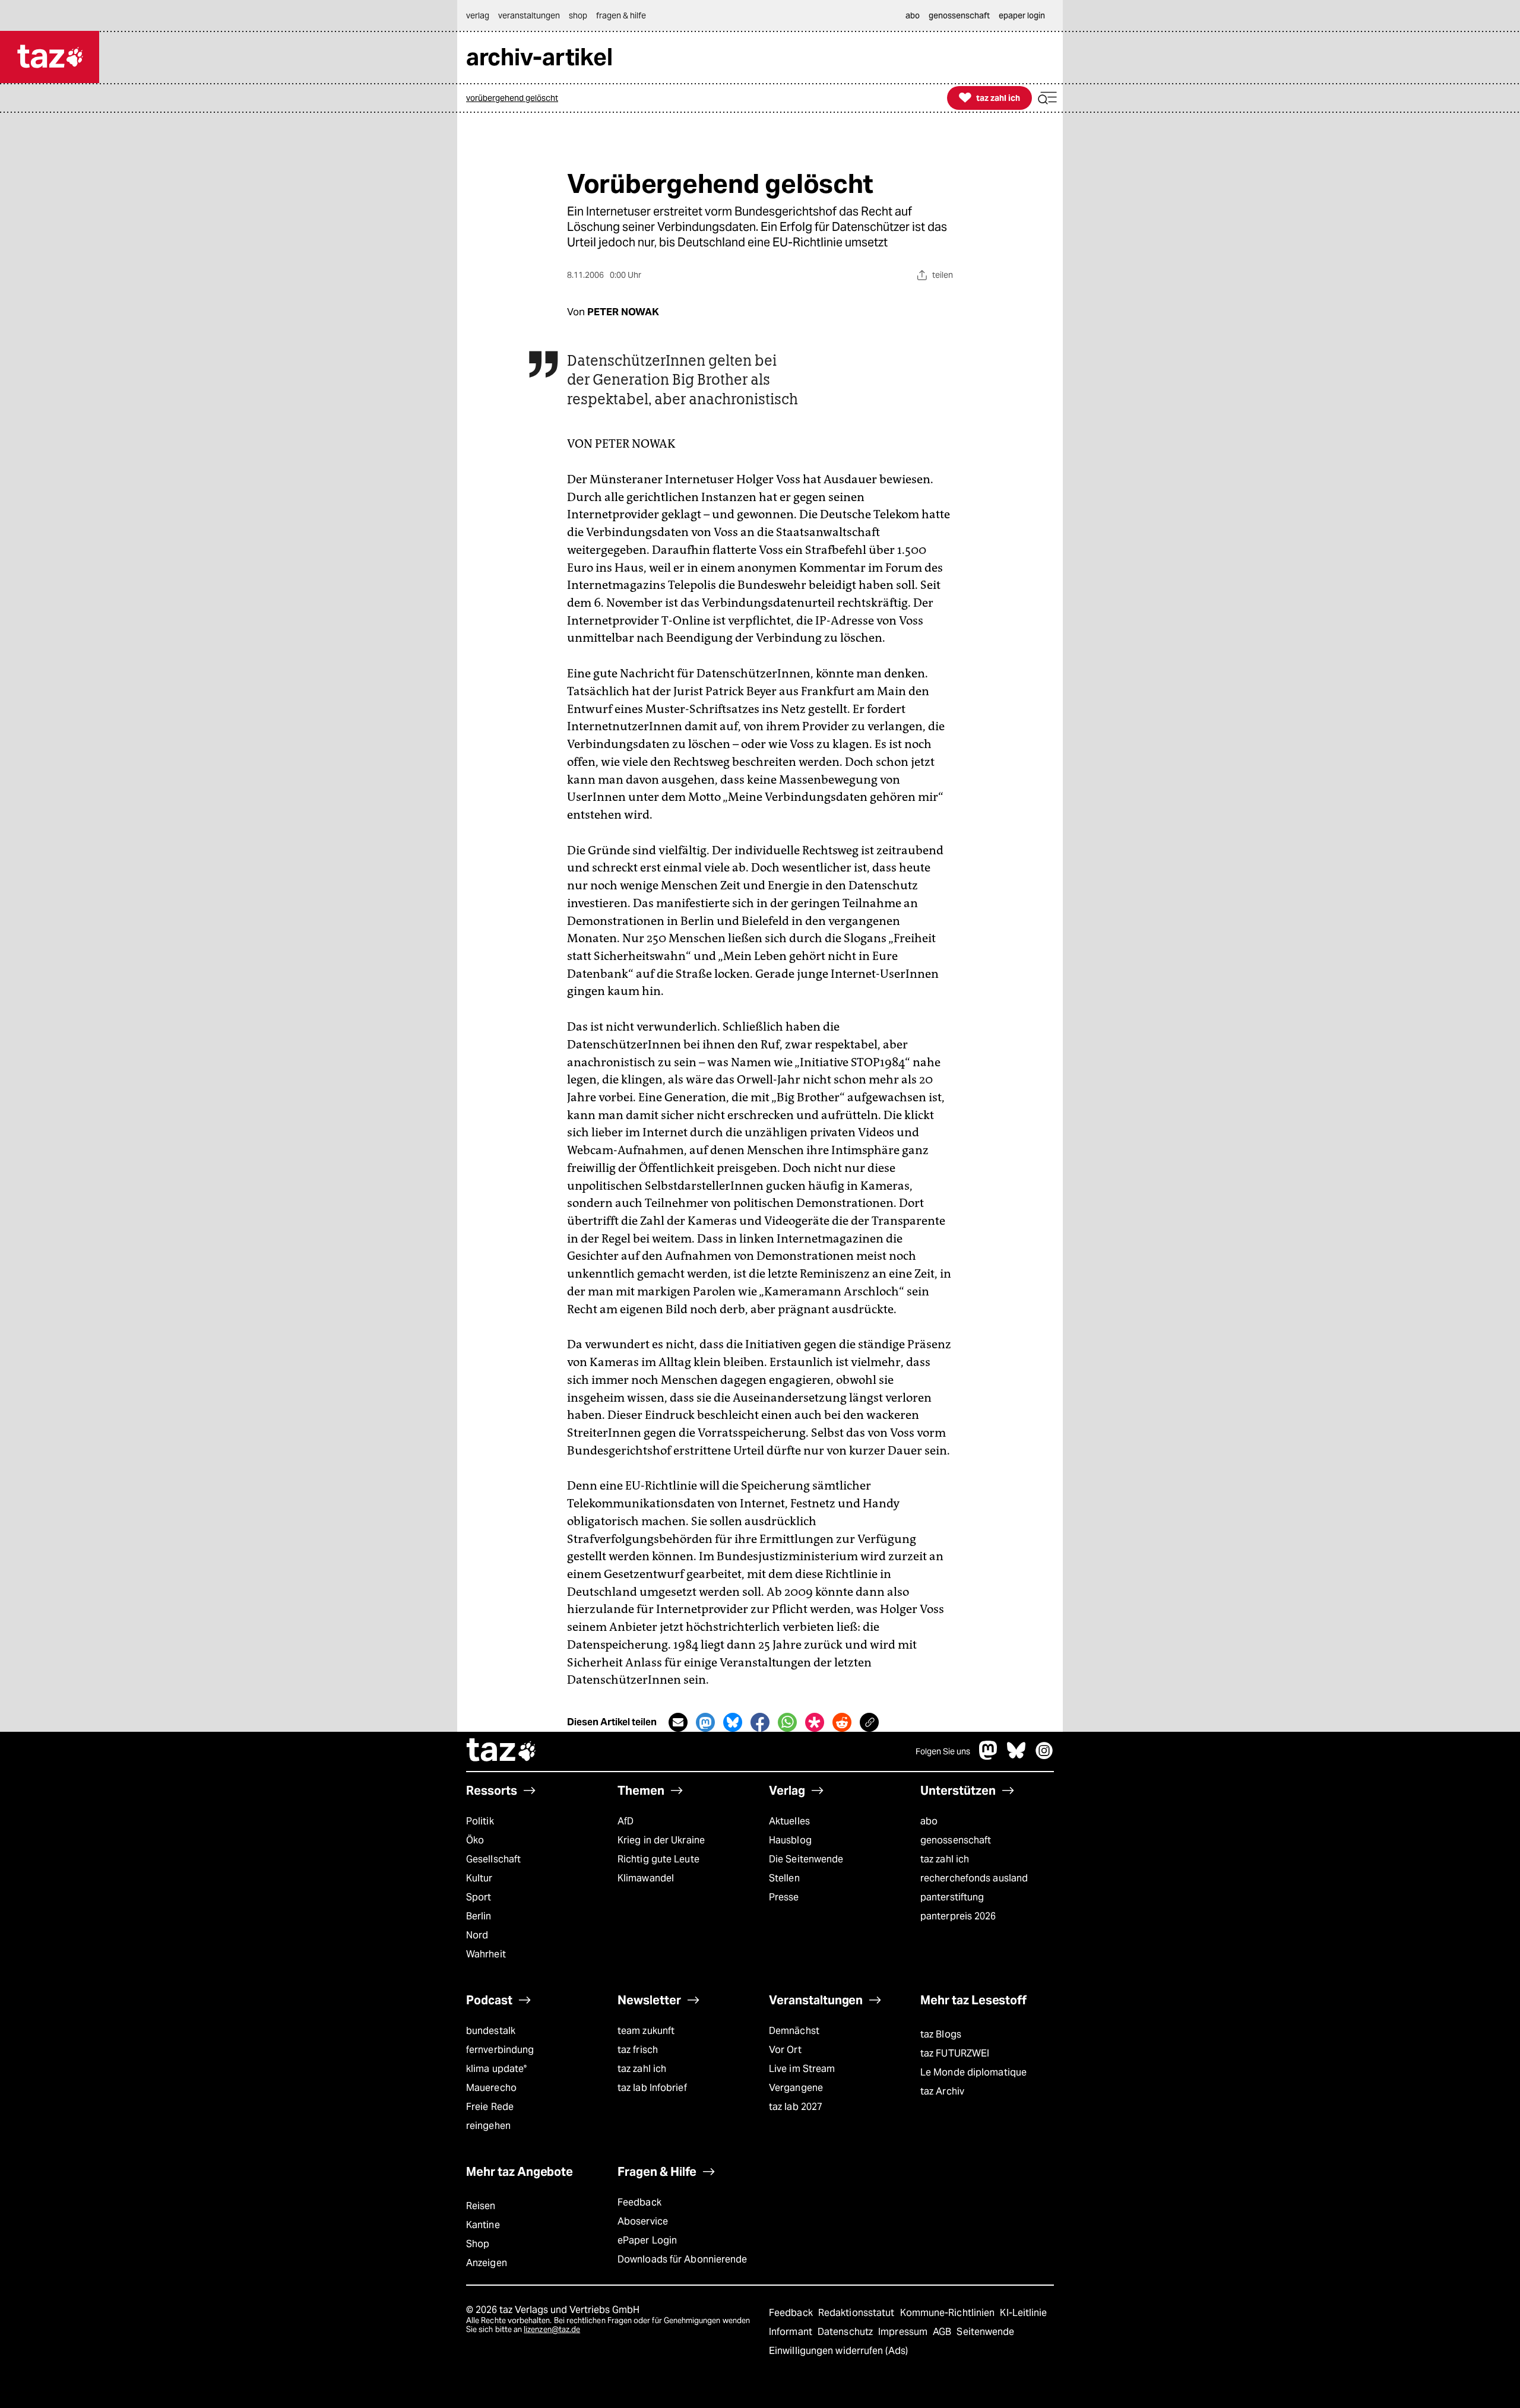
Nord (477, 1935)
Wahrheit (486, 1954)
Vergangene (796, 2088)
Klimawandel (646, 1878)
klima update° (496, 2069)
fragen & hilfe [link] (621, 15)
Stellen (784, 1878)
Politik (480, 1821)
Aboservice (643, 2221)
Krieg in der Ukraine (661, 1840)
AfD (626, 1821)
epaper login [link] (1022, 15)
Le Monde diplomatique (973, 2072)
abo (929, 1821)
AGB (943, 2332)
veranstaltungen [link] (529, 15)
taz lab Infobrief (652, 2088)
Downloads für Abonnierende (683, 2259)
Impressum (904, 2332)
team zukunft (646, 2031)
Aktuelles (789, 1821)
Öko (475, 1840)
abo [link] (913, 15)
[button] (1047, 98)
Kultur (479, 1878)
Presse (784, 1897)
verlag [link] (478, 15)
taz (502, 1751)
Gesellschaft (493, 1859)
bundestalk (491, 2031)
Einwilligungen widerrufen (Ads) (838, 2351)
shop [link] (578, 15)
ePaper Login (647, 2240)
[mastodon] (989, 1756)
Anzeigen (487, 2263)
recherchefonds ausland (974, 1878)
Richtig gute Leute (658, 1859)
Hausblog (790, 1840)
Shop (478, 2244)
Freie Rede (490, 2107)
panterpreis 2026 (958, 1916)
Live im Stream (802, 2069)
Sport (479, 1897)
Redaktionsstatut (858, 2313)
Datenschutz (846, 2332)
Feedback (639, 2202)
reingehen (488, 2126)
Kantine (483, 2225)
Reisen (481, 2206)
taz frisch (638, 2050)
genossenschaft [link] (959, 15)
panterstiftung (952, 1897)
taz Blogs (941, 2034)
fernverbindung (500, 2050)
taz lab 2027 (796, 2107)
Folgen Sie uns (943, 1751)
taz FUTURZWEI (955, 2053)
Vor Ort (785, 2050)
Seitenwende (985, 2332)
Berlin (479, 1916)
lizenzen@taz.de (552, 2329)
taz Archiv (942, 2091)
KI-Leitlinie (1023, 2313)
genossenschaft (956, 1840)
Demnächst (794, 2031)
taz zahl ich (945, 1859)
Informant (792, 2332)
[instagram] (1044, 1756)
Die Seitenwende (806, 1859)
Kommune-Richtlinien (949, 2313)
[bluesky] (1016, 1756)
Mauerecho (491, 2088)
